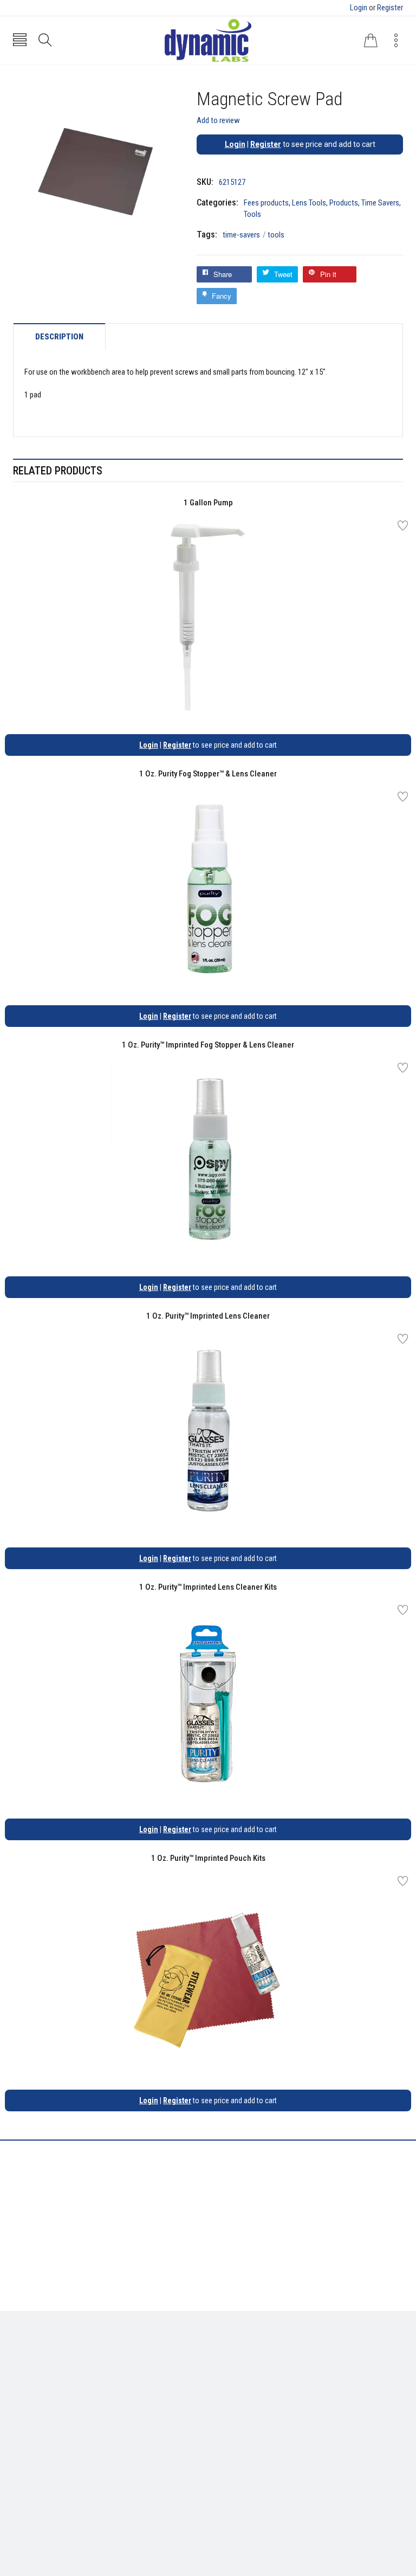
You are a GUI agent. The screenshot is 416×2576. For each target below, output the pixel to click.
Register (390, 8)
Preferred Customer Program (265, 2406)
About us (231, 2358)
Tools (252, 214)
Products (344, 203)
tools (276, 235)
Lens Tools (309, 203)
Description (59, 337)
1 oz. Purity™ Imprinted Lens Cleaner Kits (208, 1587)
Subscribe (379, 2459)
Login (359, 8)
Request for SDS (243, 2390)
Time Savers (380, 203)
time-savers (244, 235)
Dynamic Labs (237, 2515)
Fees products (266, 203)
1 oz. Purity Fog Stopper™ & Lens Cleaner (208, 774)
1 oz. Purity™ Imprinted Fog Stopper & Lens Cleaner (208, 1045)
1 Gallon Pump (208, 503)
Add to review (218, 120)
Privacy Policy (240, 2374)
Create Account (40, 2456)
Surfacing (30, 2390)
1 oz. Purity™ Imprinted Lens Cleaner (208, 1316)
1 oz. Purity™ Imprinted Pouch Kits (208, 1858)
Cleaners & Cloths (43, 2358)
